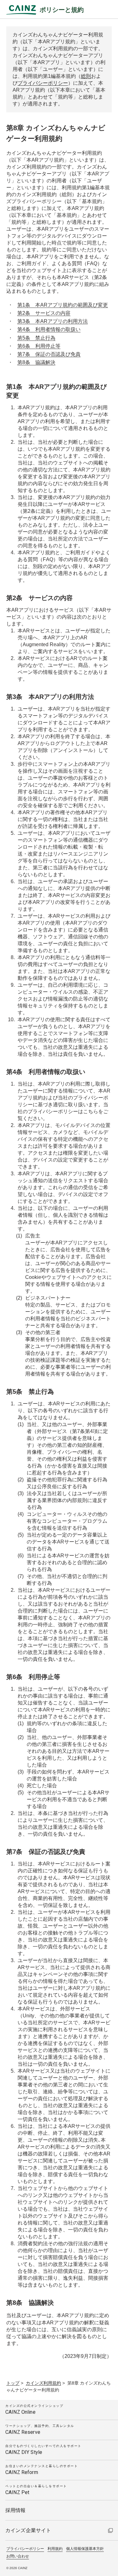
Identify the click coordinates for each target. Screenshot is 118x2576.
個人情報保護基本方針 (85, 2549)
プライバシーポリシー (43, 83)
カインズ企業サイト (28, 2530)
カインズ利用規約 (43, 2383)
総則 (86, 76)
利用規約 (55, 2549)
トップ (13, 2383)
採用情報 (16, 2510)
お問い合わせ (18, 2556)
